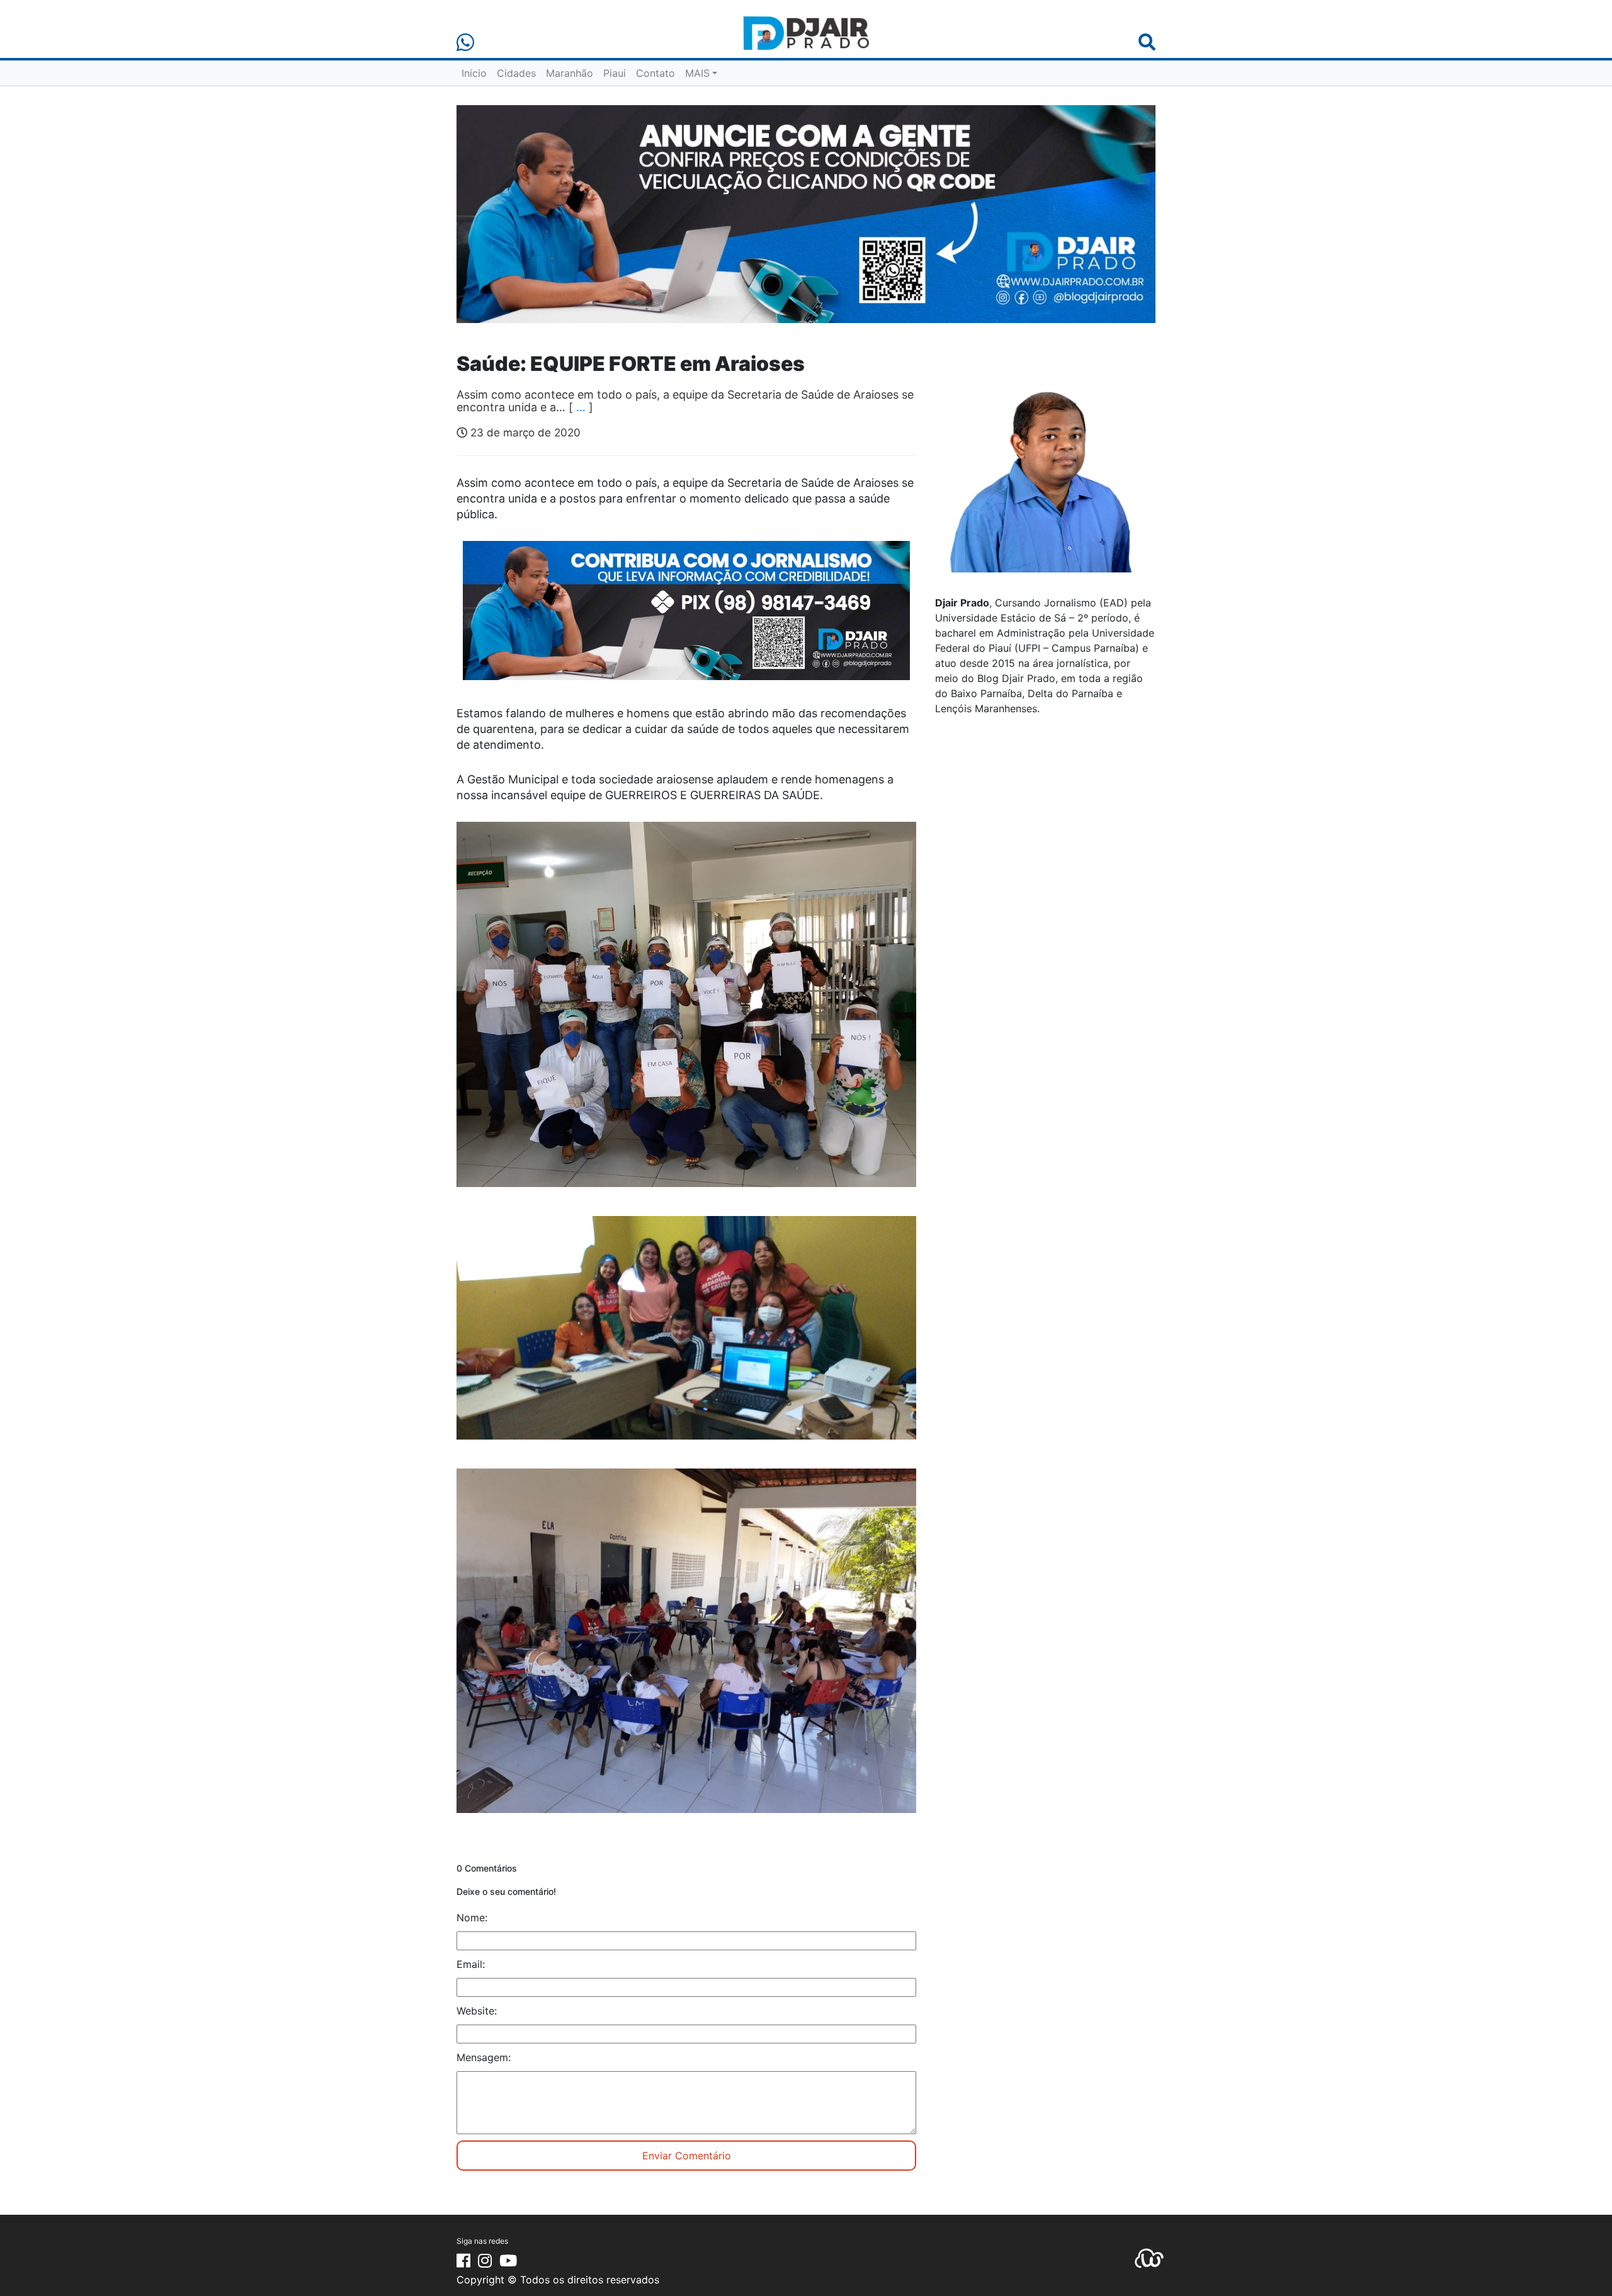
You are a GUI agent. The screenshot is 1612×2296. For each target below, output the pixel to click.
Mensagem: (484, 2057)
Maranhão (570, 73)
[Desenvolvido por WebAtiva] (1149, 2258)
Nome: (472, 1918)
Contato (656, 73)
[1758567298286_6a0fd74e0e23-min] (686, 619)
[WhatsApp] (465, 43)
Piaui (615, 73)
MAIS (697, 73)
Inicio (474, 73)
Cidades (516, 73)
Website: (477, 2011)
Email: (471, 1964)
